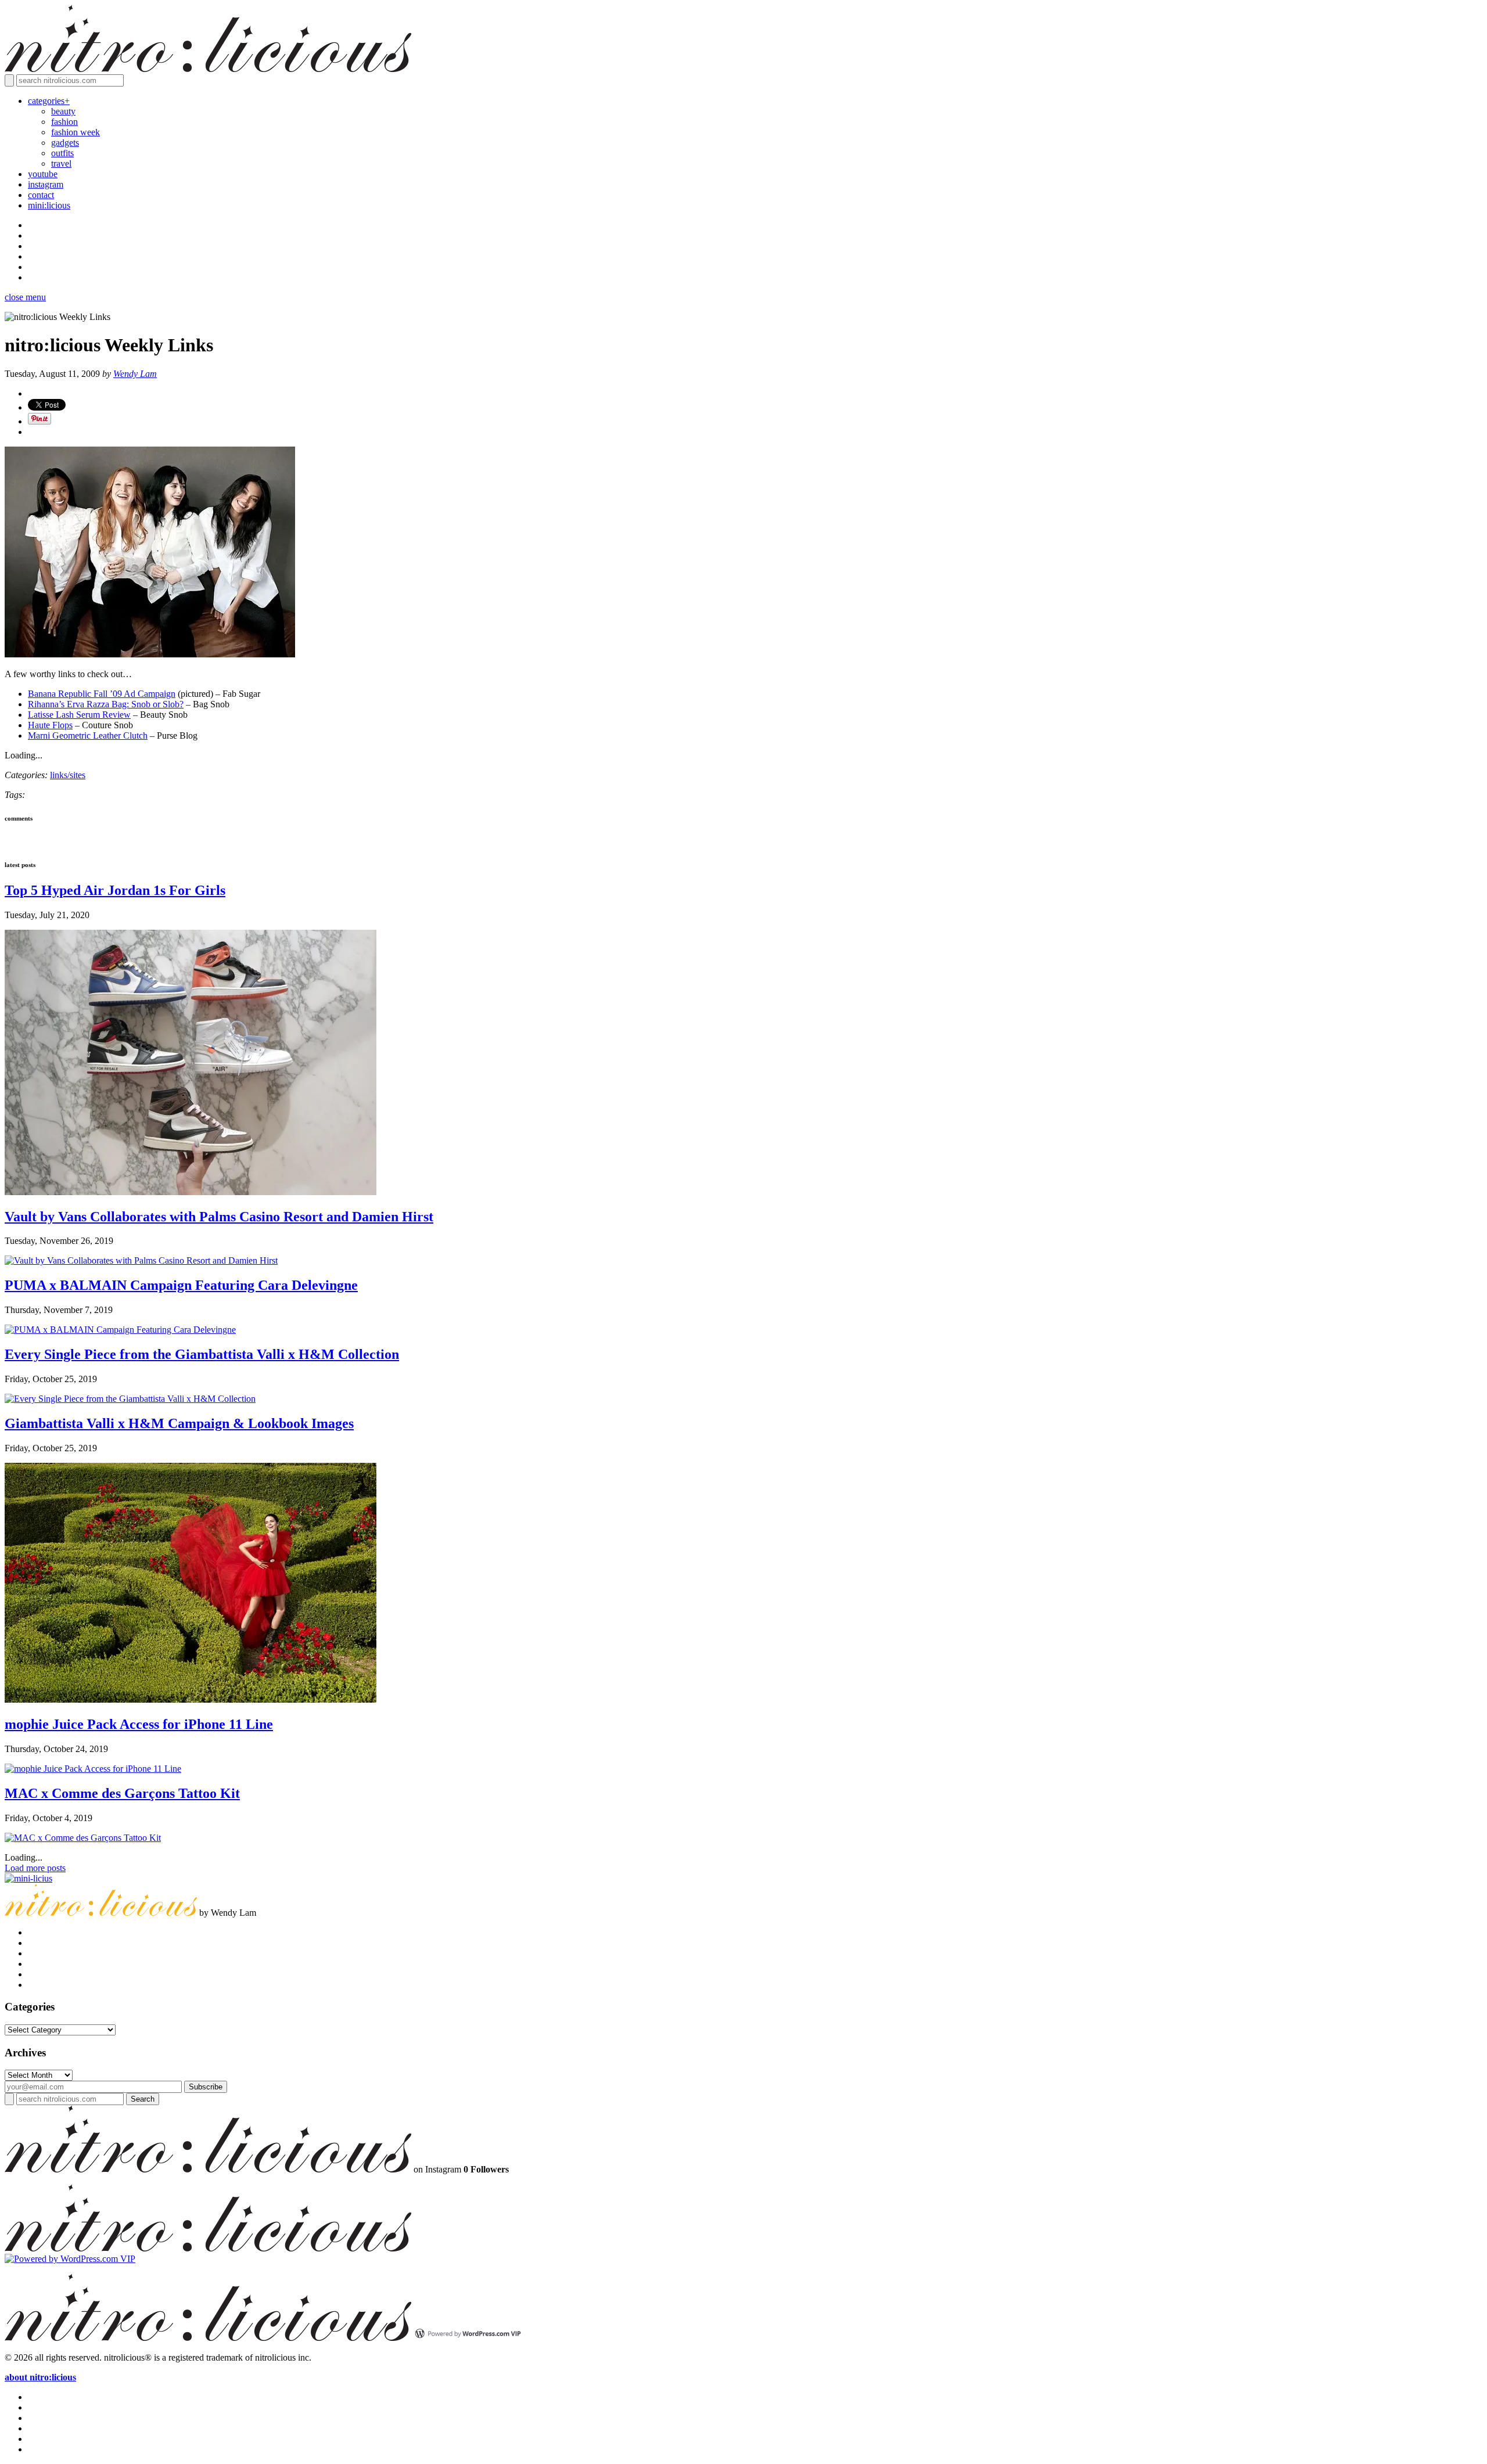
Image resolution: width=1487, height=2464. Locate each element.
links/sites (68, 775)
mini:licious (49, 205)
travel (61, 163)
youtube (43, 174)
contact (41, 195)
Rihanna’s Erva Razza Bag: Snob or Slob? (106, 704)
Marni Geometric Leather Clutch (88, 735)
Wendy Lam (135, 374)
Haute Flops (50, 725)
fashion (64, 122)
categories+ (49, 101)
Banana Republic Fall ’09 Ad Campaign (102, 694)
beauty (63, 111)
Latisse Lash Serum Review (79, 715)
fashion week (76, 132)
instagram (46, 184)
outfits (62, 153)
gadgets (65, 143)
